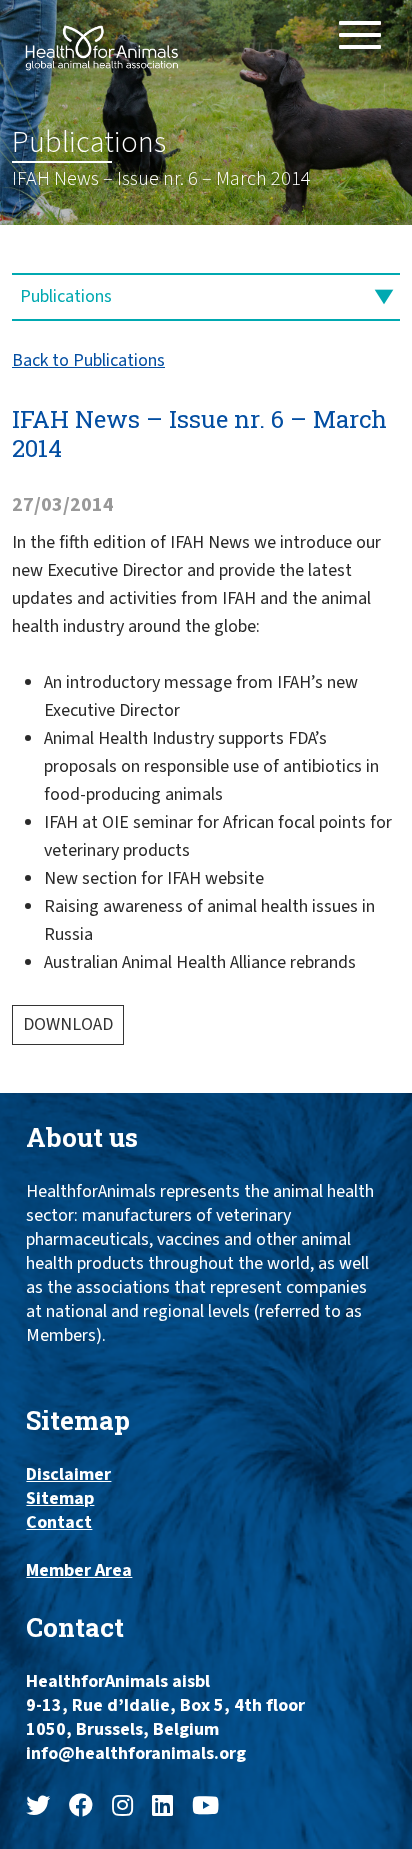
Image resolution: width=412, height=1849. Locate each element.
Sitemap (60, 1499)
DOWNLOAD (68, 1024)
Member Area (79, 1571)
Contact (59, 1523)
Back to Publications (88, 360)
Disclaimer (68, 1475)
